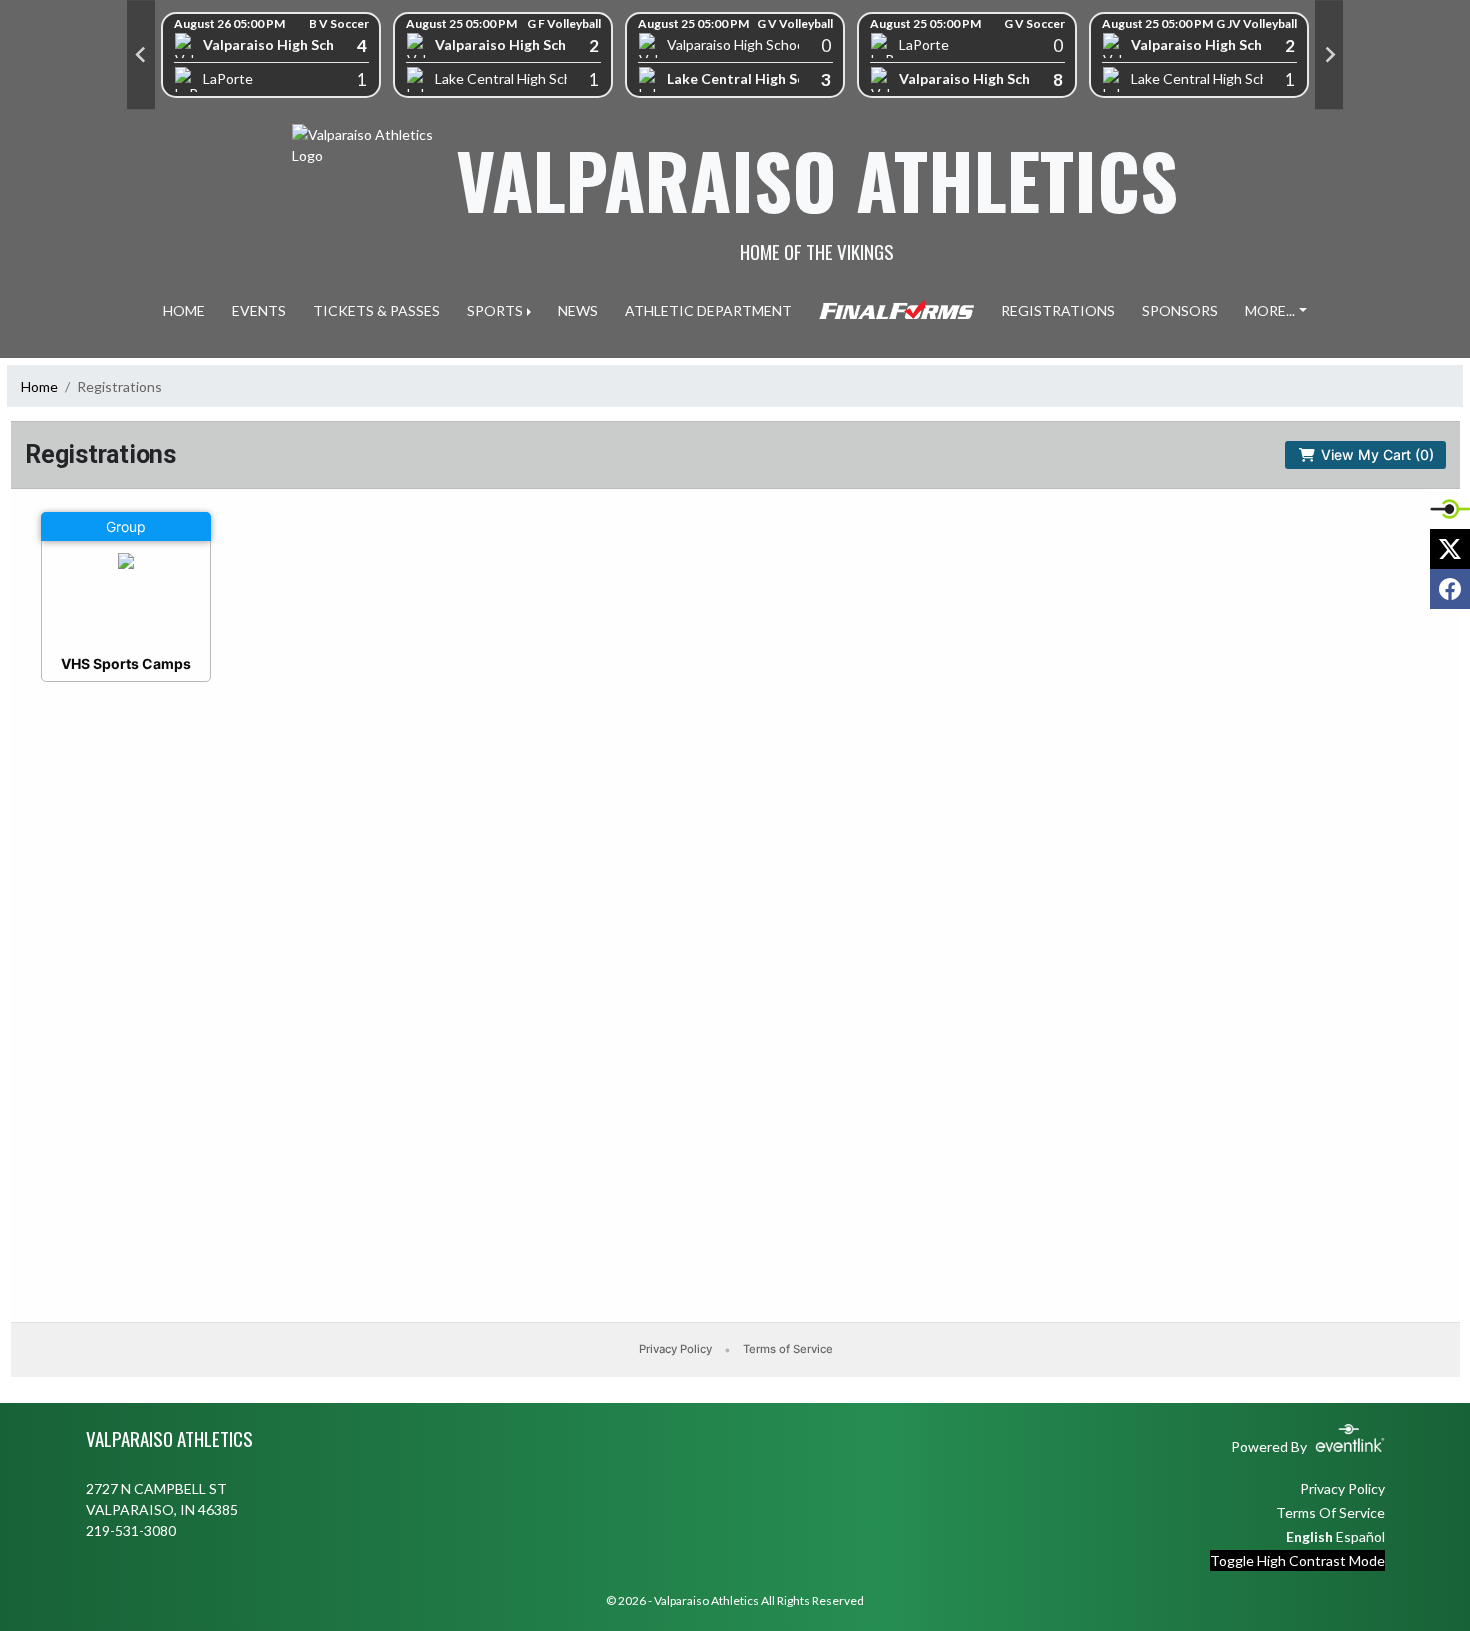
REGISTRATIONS (1058, 310)
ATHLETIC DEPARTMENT (708, 310)
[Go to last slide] (141, 55)
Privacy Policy (1342, 1488)
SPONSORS (1180, 310)
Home (39, 386)
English (1309, 1536)
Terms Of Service (1330, 1512)
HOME (184, 310)
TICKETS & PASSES (376, 310)
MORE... (1270, 310)
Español (1360, 1536)
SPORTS (495, 310)
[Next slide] (1329, 55)
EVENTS (259, 310)
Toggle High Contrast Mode (1297, 1560)
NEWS (578, 310)
